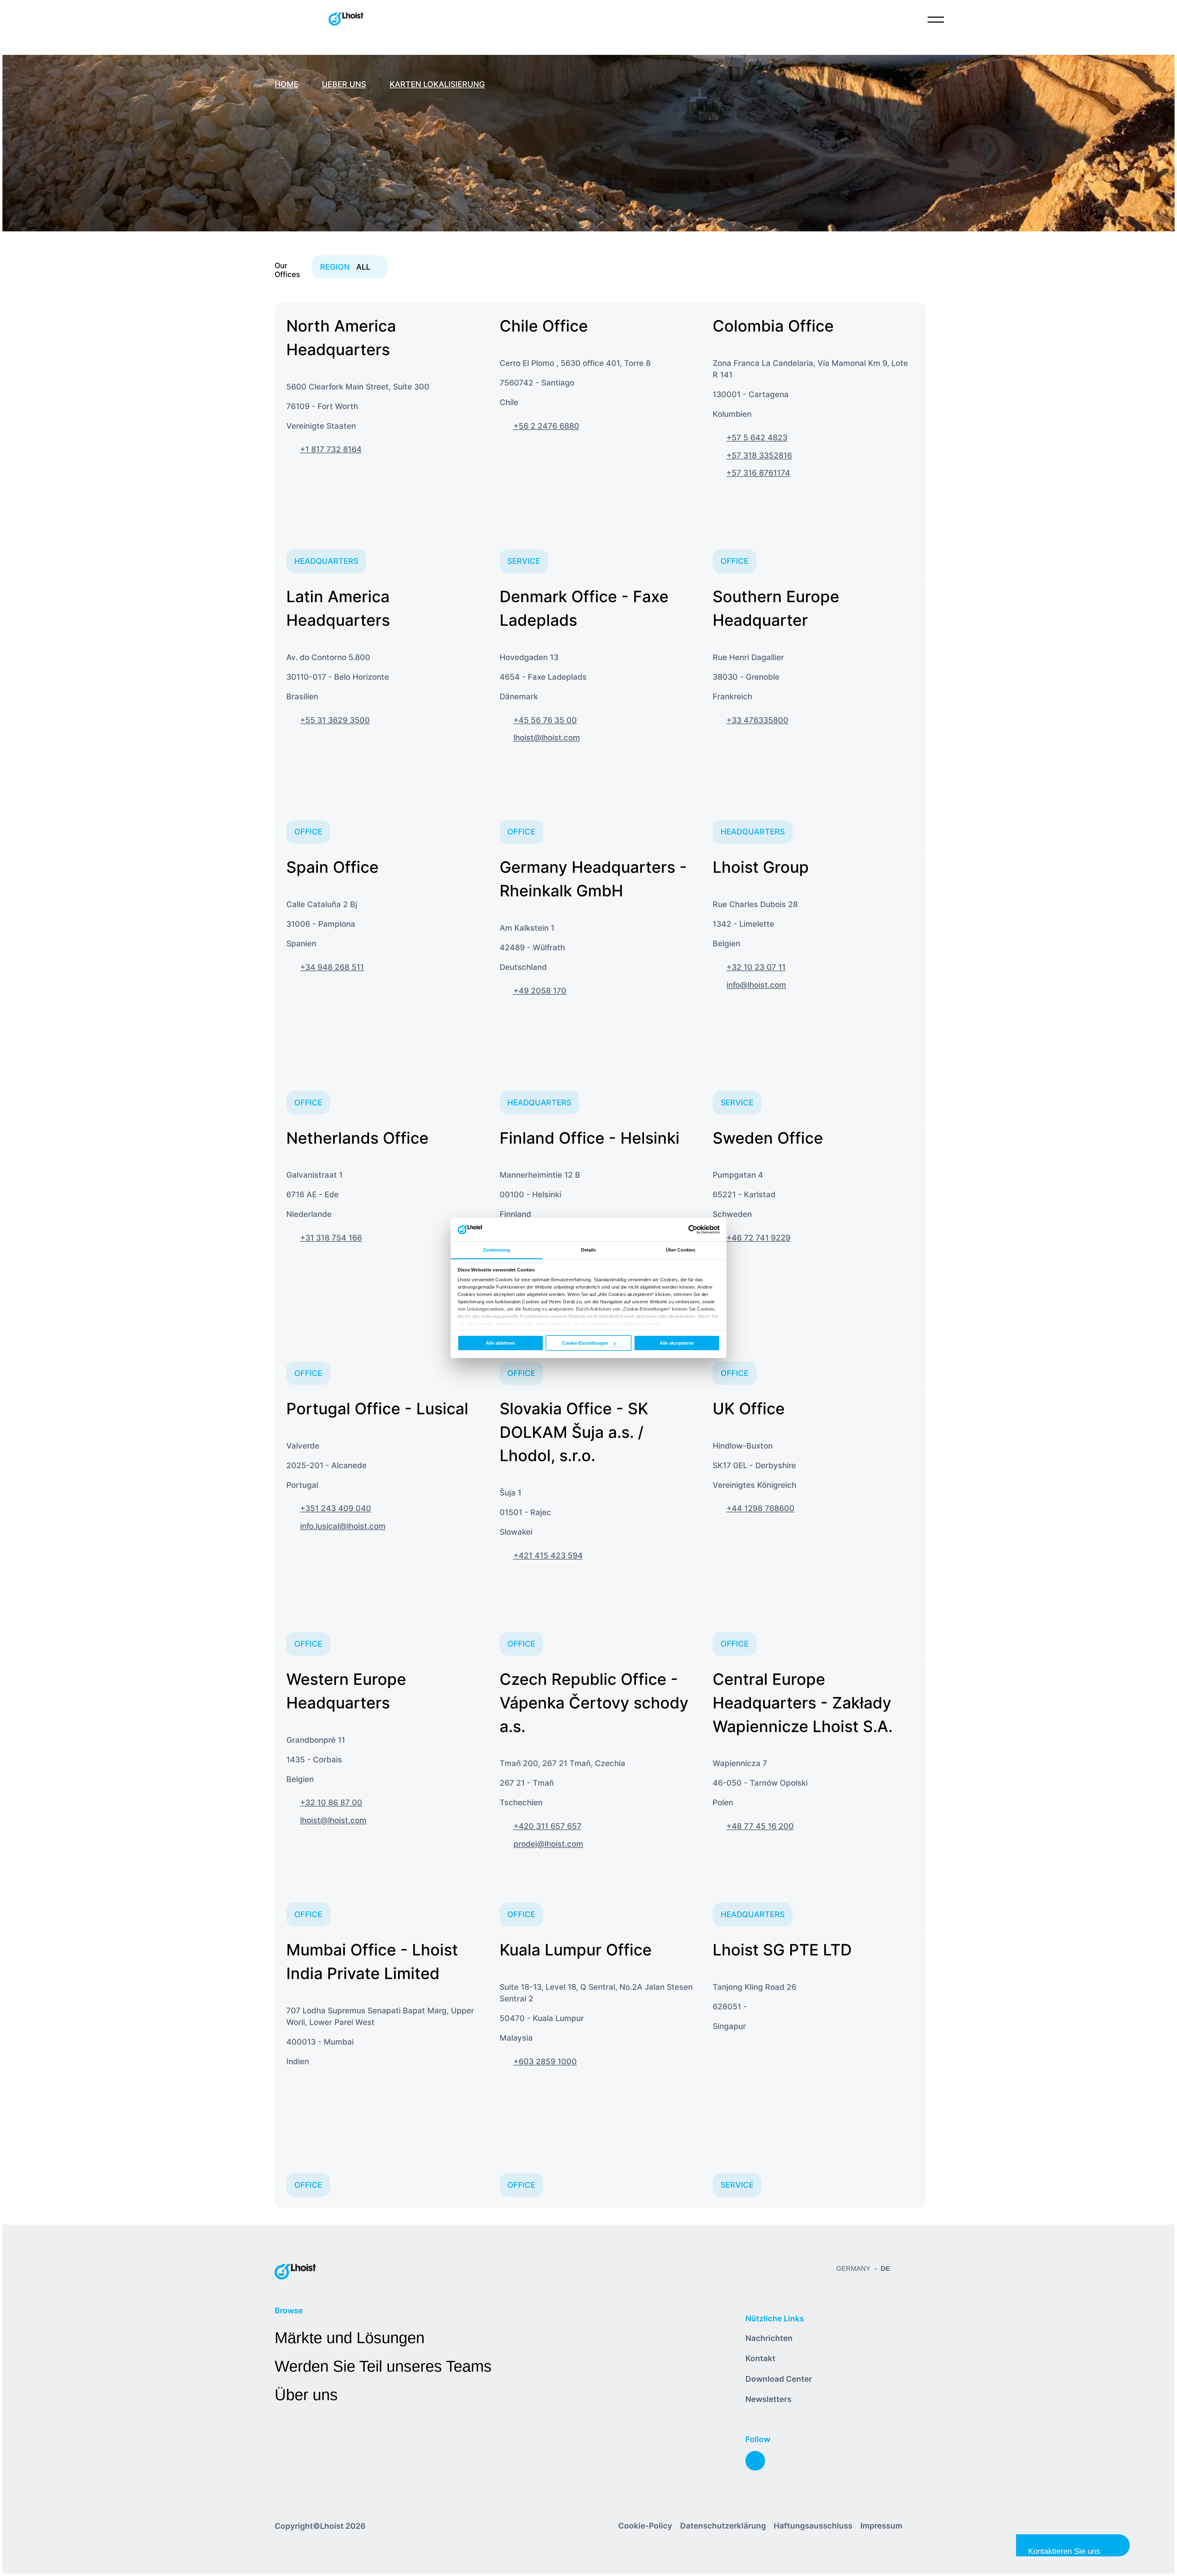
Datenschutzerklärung (723, 2526)
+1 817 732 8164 (331, 449)
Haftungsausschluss (813, 2526)
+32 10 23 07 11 (756, 967)
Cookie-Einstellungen (585, 1343)
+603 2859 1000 (545, 2061)
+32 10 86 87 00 (331, 1802)
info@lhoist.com (756, 985)
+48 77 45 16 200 (760, 1826)
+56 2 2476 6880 (546, 426)
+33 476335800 (757, 720)
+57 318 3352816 (759, 455)
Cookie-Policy (645, 2526)
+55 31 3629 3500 (335, 720)
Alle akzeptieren (677, 1343)
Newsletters (768, 2399)
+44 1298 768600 (760, 1508)
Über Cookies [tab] (680, 1250)
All (345, 267)
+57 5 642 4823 (757, 437)
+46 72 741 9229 (758, 1238)
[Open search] (910, 20)
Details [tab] (589, 1250)
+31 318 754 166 (331, 1238)
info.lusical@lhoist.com (343, 1526)
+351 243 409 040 (336, 1508)
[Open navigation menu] (936, 20)
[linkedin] (755, 2461)
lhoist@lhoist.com (547, 737)
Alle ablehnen (500, 1343)
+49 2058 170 (540, 991)
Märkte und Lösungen (350, 2338)
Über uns (306, 2395)
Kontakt (760, 2358)
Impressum (881, 2526)
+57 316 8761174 (758, 473)
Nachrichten (769, 2338)
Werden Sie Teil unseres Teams (383, 2366)
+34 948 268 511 (332, 967)
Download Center (779, 2379)
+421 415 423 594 (548, 1555)
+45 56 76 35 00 (545, 720)
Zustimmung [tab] (497, 1250)
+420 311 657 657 (547, 1826)
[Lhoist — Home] (346, 20)
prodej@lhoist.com (548, 1844)
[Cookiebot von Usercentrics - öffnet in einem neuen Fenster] (693, 1230)
